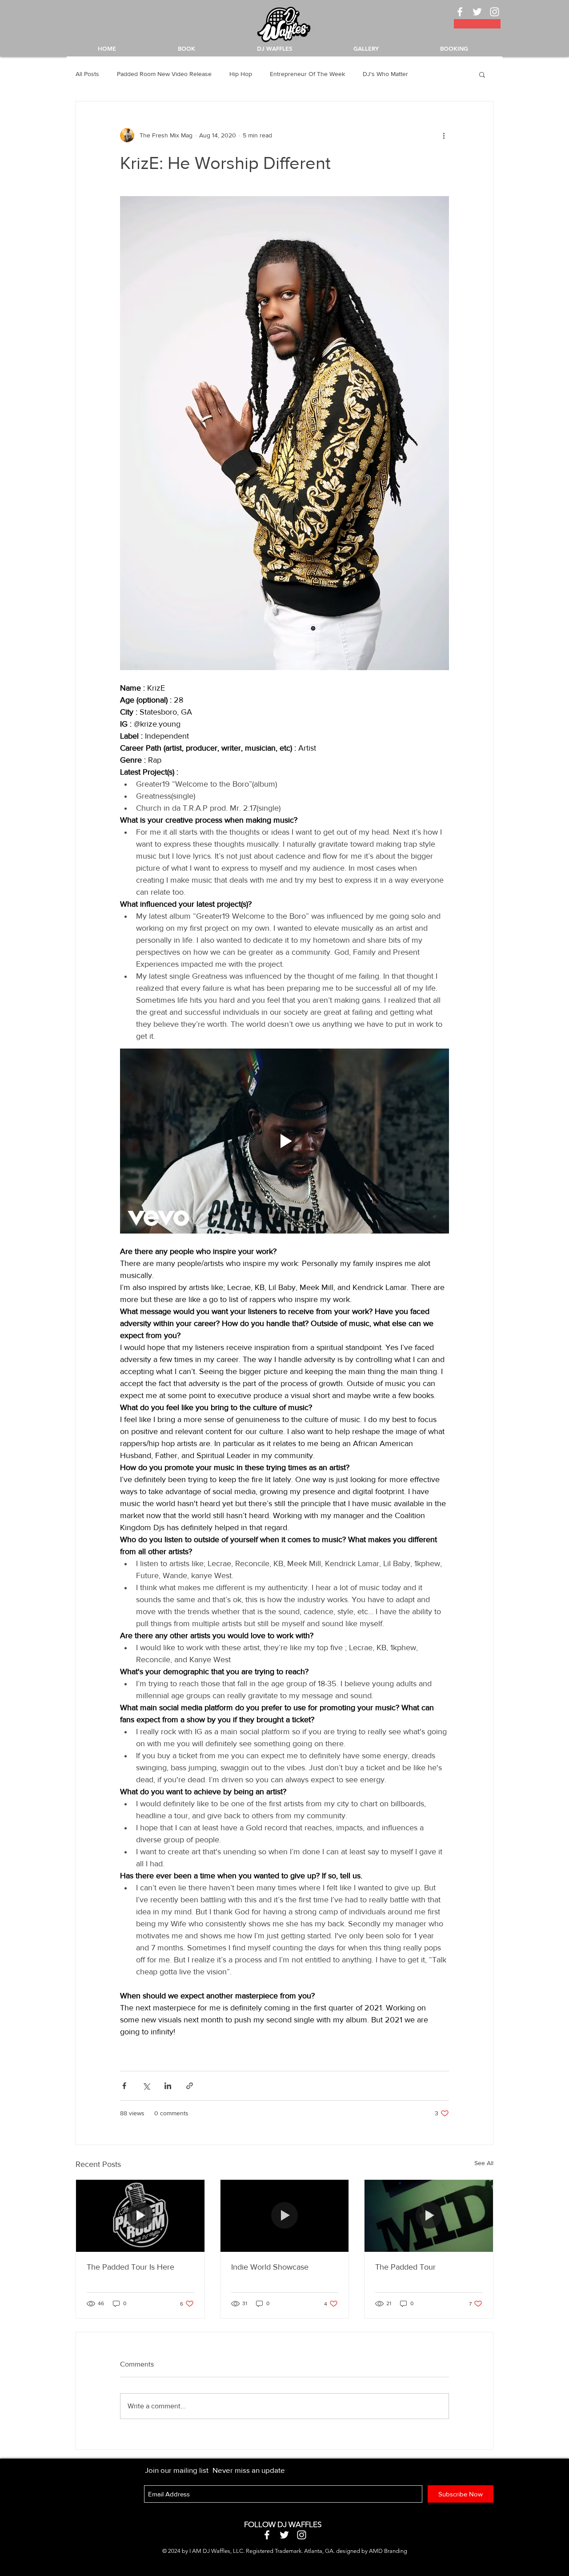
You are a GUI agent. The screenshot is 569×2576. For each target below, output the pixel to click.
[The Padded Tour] (429, 2216)
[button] (482, 74)
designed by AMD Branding (372, 2551)
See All (484, 2163)
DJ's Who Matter (385, 74)
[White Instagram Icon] (495, 12)
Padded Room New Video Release (164, 74)
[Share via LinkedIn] (168, 2086)
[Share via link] (190, 2086)
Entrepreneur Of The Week (307, 74)
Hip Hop (241, 74)
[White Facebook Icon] (460, 12)
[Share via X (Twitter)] (146, 2086)
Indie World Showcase (270, 2267)
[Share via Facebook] (124, 2086)
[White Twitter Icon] (477, 12)
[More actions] (444, 135)
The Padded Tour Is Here (130, 2267)
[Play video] (284, 1141)
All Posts (87, 74)
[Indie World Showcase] (285, 2216)
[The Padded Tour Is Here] (140, 2216)
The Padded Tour (405, 2267)
